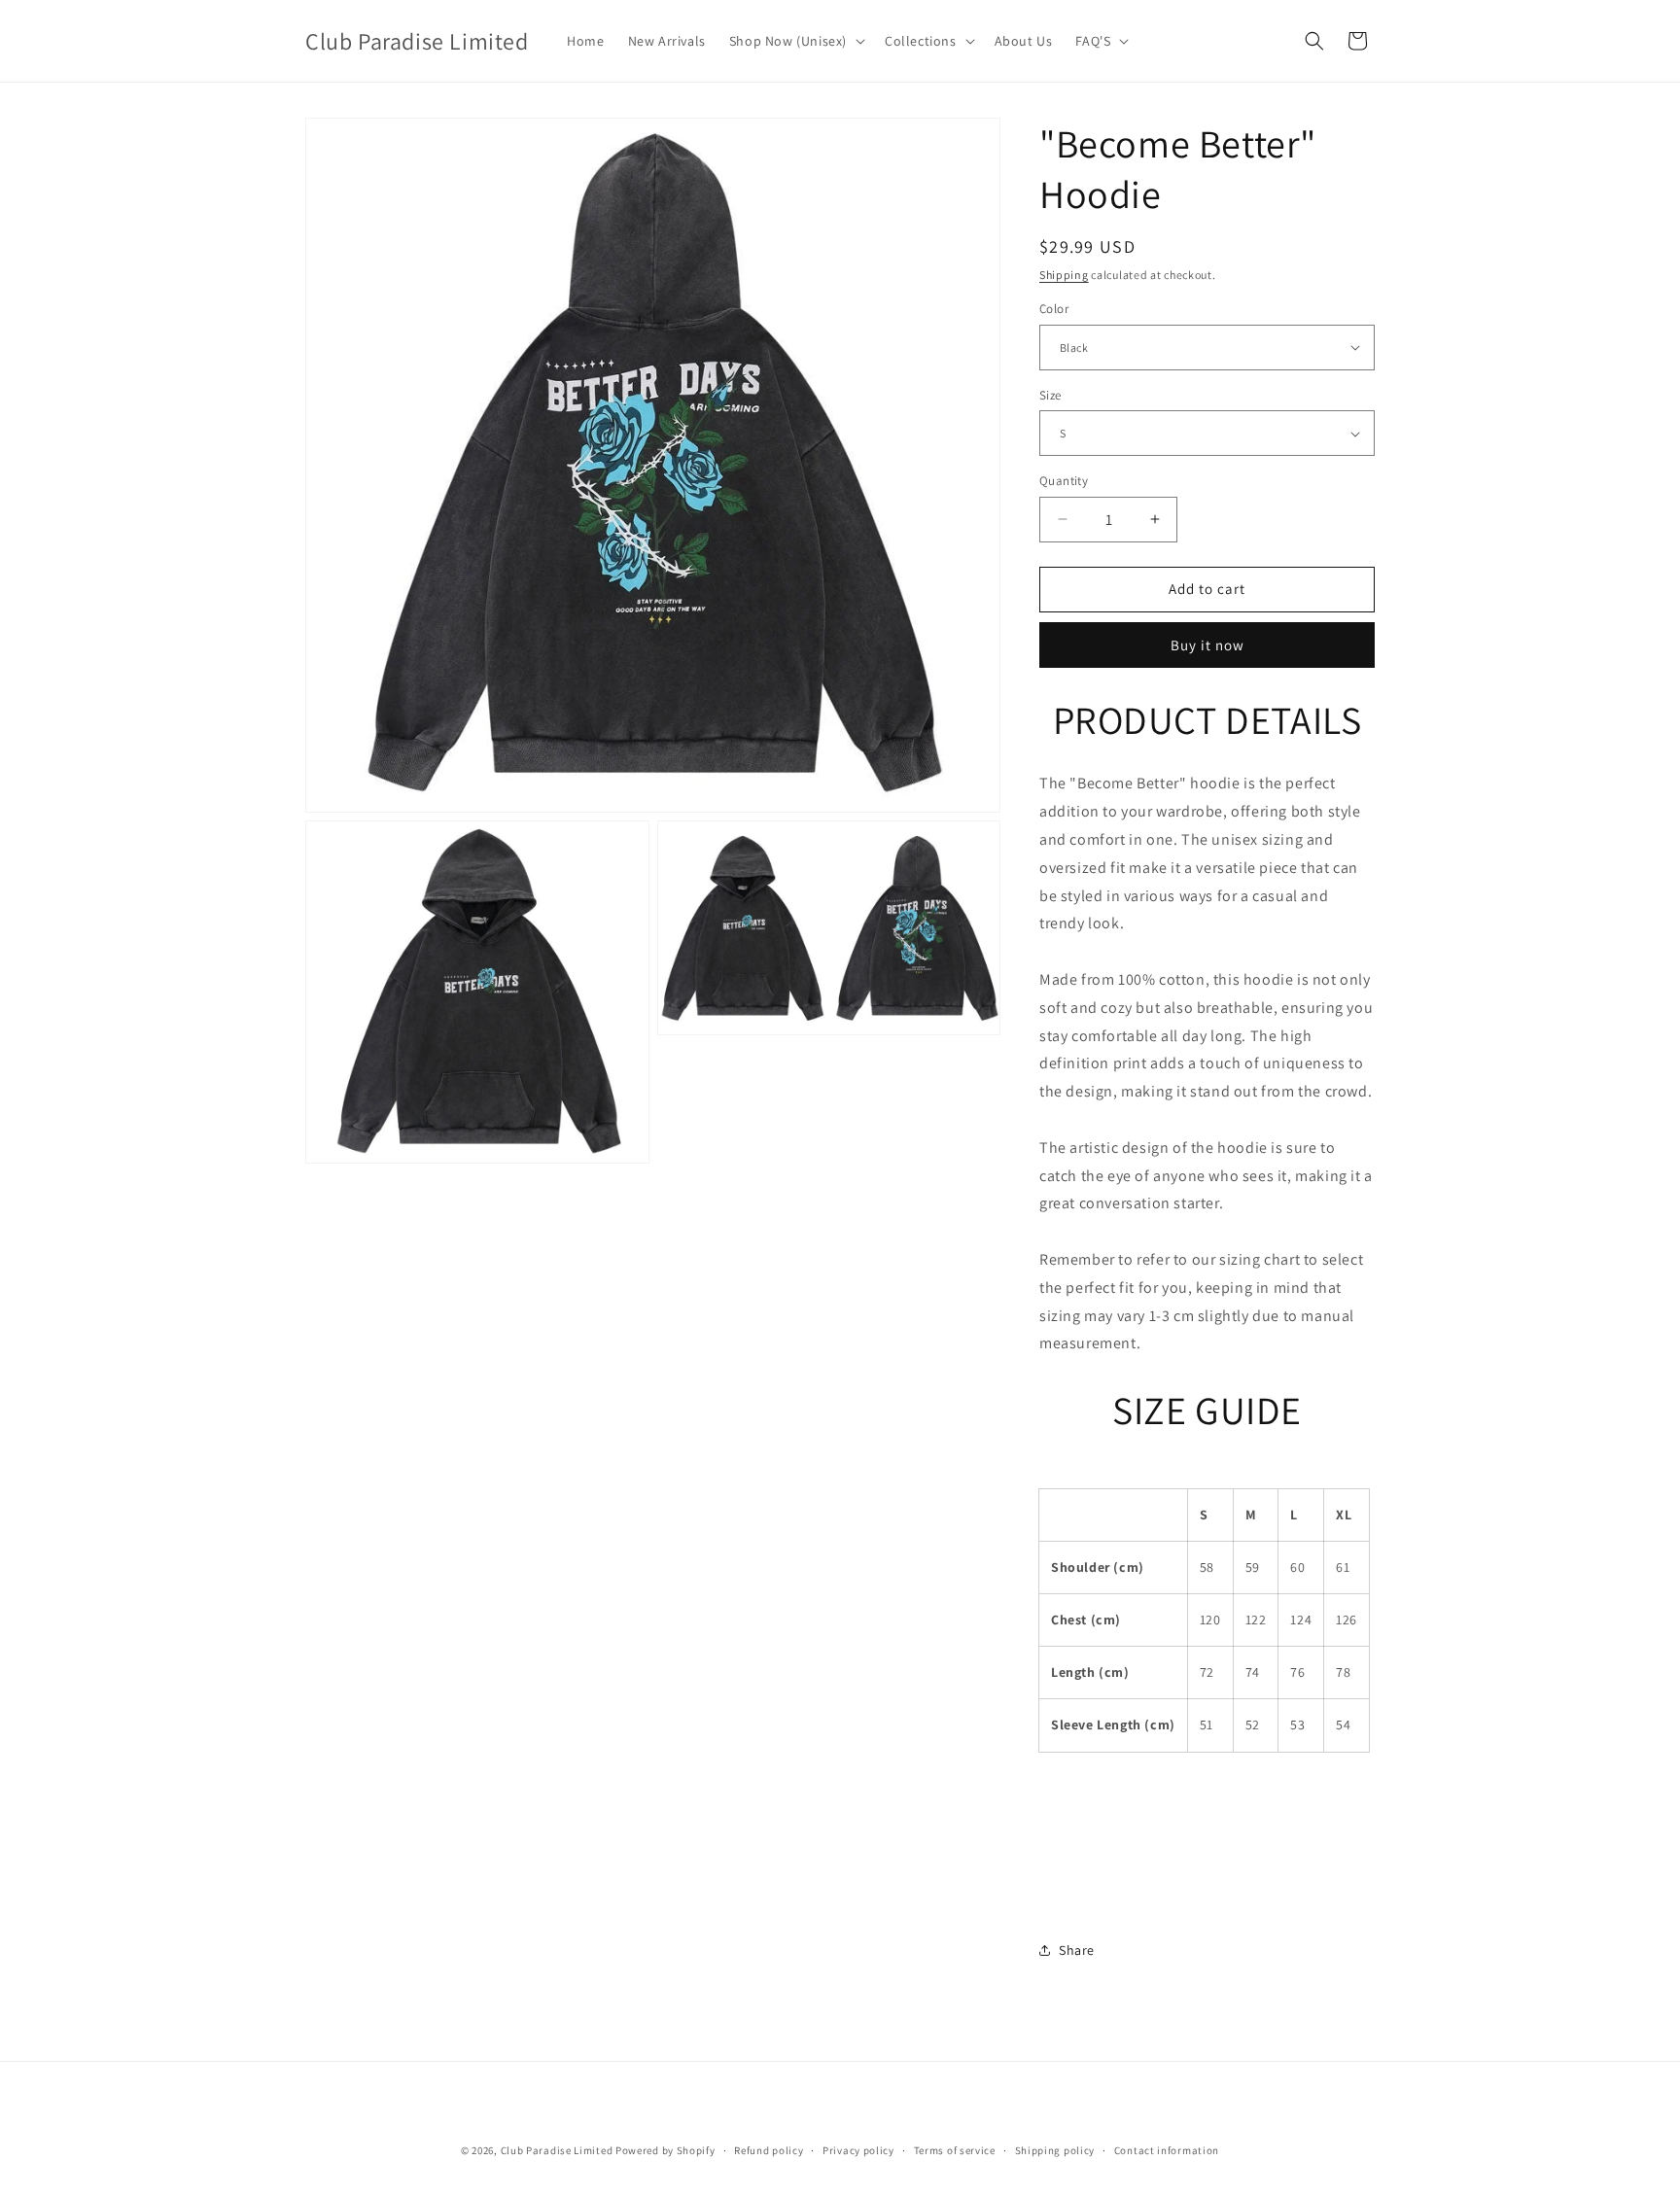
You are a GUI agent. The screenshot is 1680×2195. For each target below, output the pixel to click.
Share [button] (1077, 1950)
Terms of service (955, 2149)
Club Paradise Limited (557, 2150)
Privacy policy (858, 2149)
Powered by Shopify (665, 2150)
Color (1054, 309)
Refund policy (769, 2149)
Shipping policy (1055, 2149)
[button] (795, 41)
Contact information (1167, 2149)
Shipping (1064, 275)
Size (1050, 395)
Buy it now (1207, 645)
